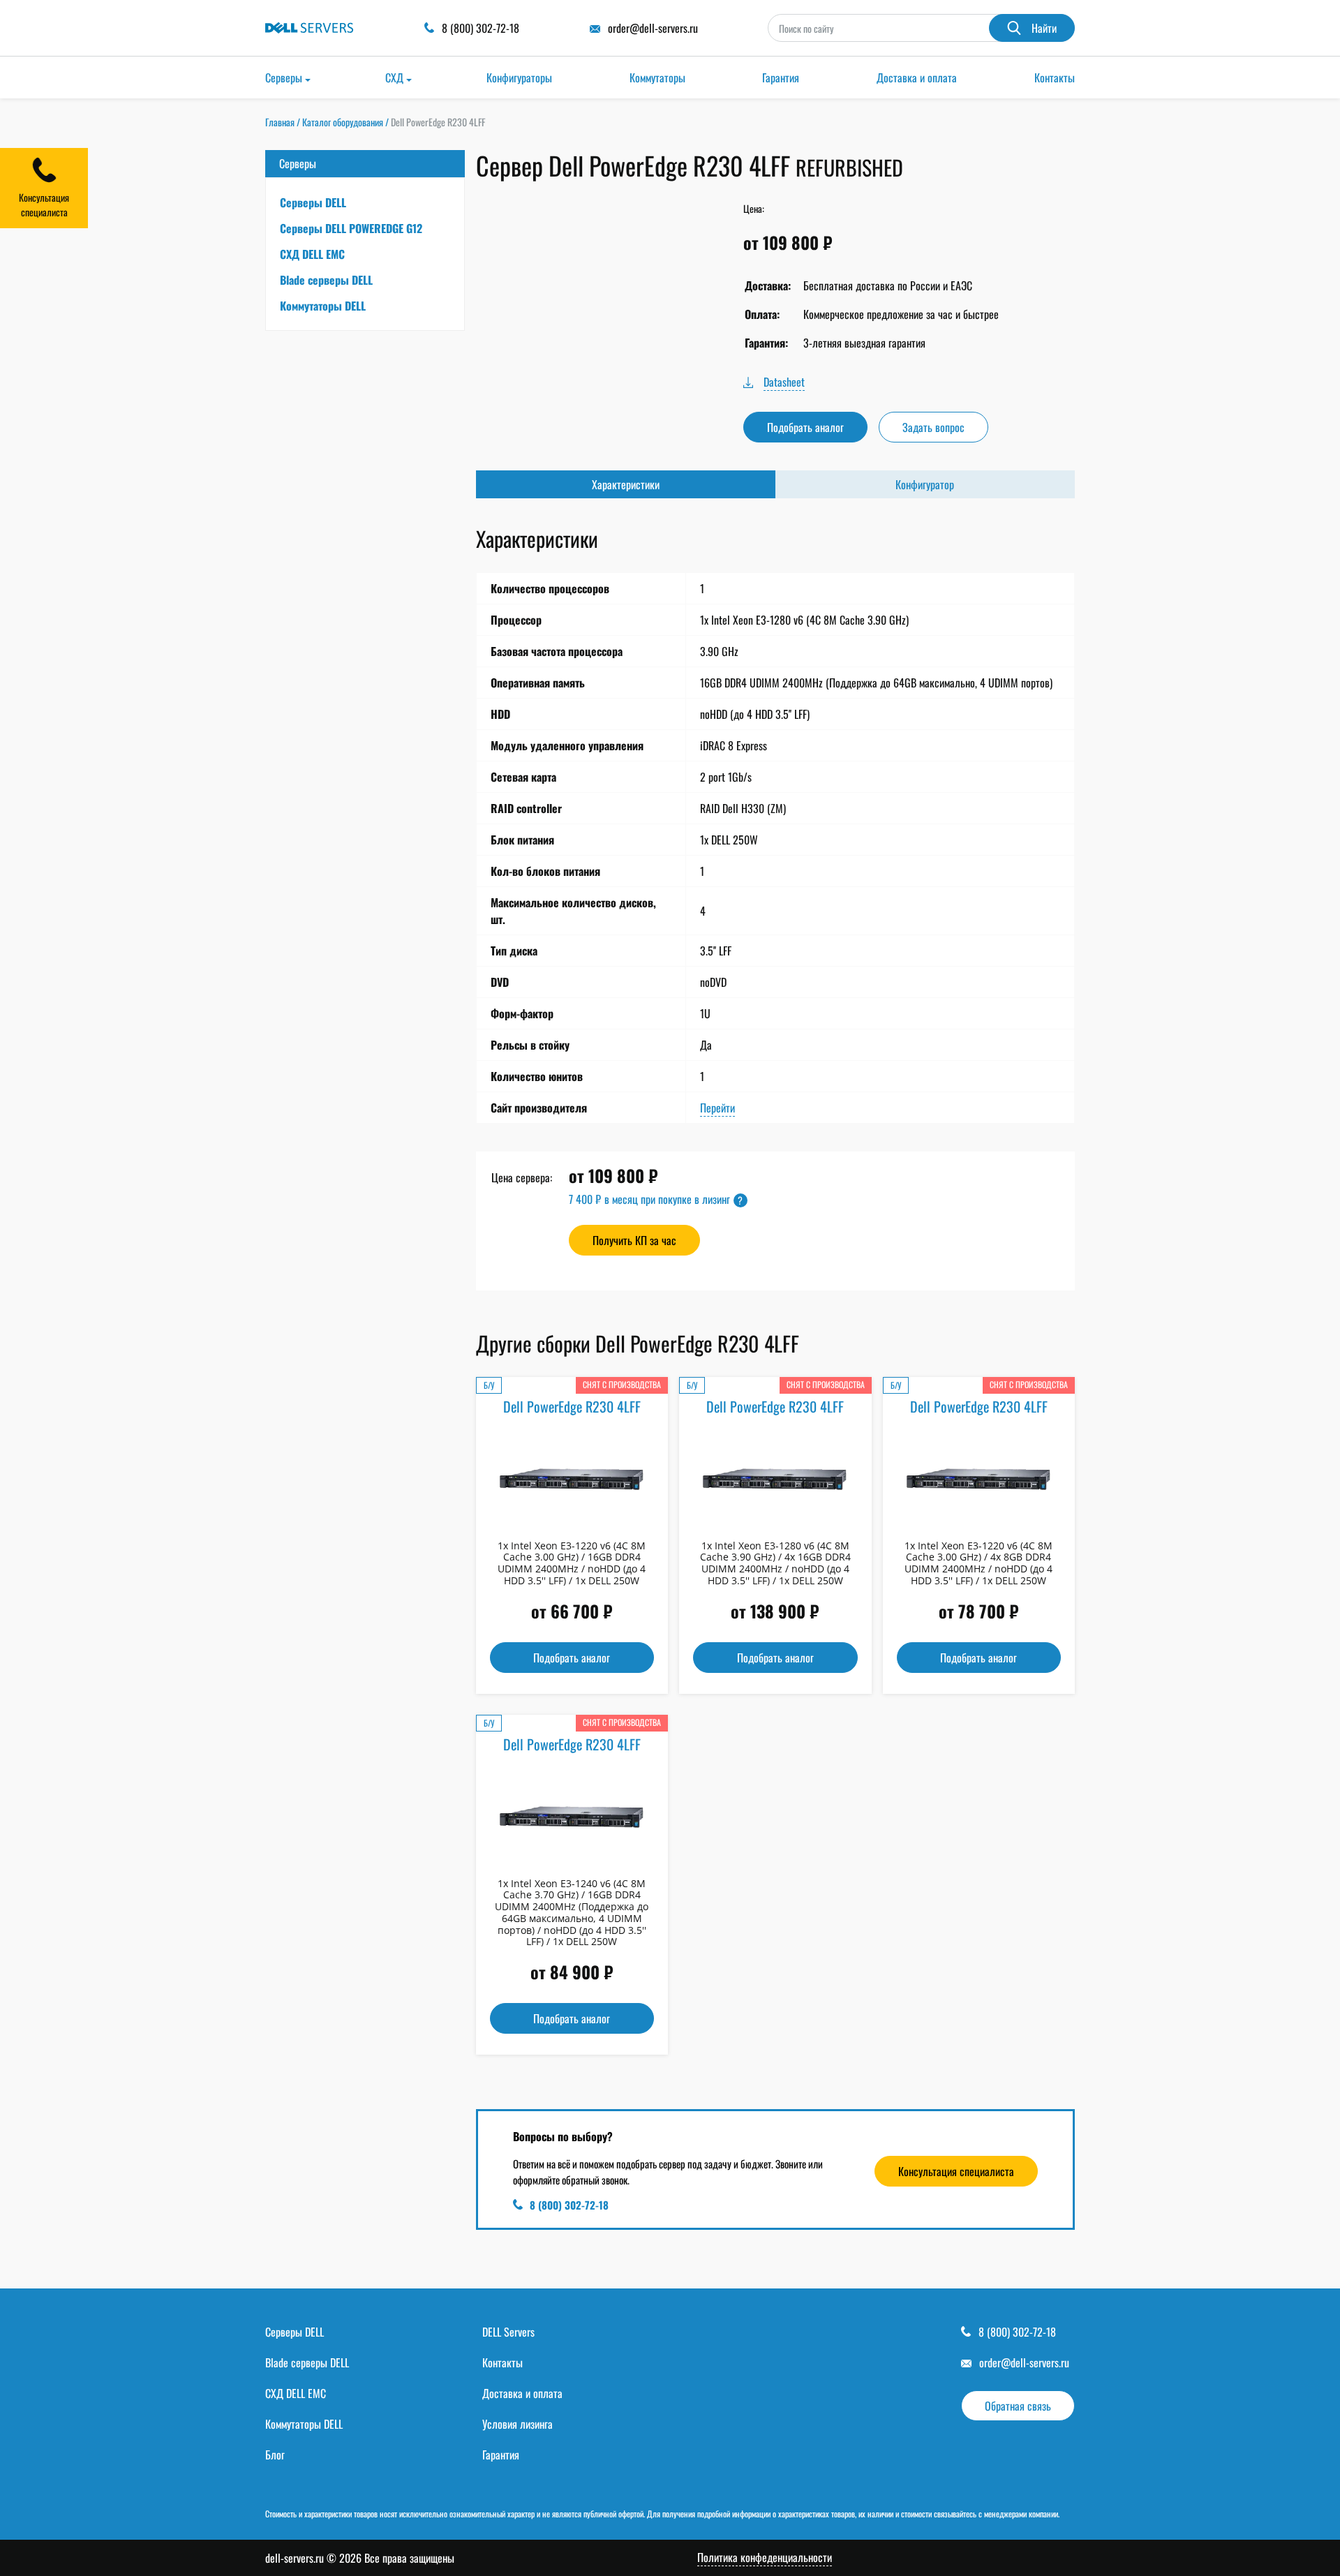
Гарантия (781, 77)
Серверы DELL (313, 202)
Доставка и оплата (917, 77)
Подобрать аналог (805, 427)
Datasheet (784, 382)
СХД (394, 77)
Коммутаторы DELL (323, 306)
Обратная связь (1018, 2406)
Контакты (1055, 77)
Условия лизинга (518, 2424)
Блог (275, 2455)
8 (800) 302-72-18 (569, 2205)
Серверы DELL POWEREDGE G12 (351, 228)
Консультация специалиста (956, 2171)
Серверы (284, 77)
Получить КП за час (634, 1240)
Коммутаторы (657, 77)
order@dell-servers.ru (1024, 2362)
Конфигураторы (519, 77)
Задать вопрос (933, 427)
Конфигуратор (925, 484)
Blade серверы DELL (326, 280)
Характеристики (626, 484)
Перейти (717, 1108)
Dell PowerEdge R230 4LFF (572, 1406)
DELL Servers (508, 2332)
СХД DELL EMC (312, 254)
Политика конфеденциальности (765, 2558)
